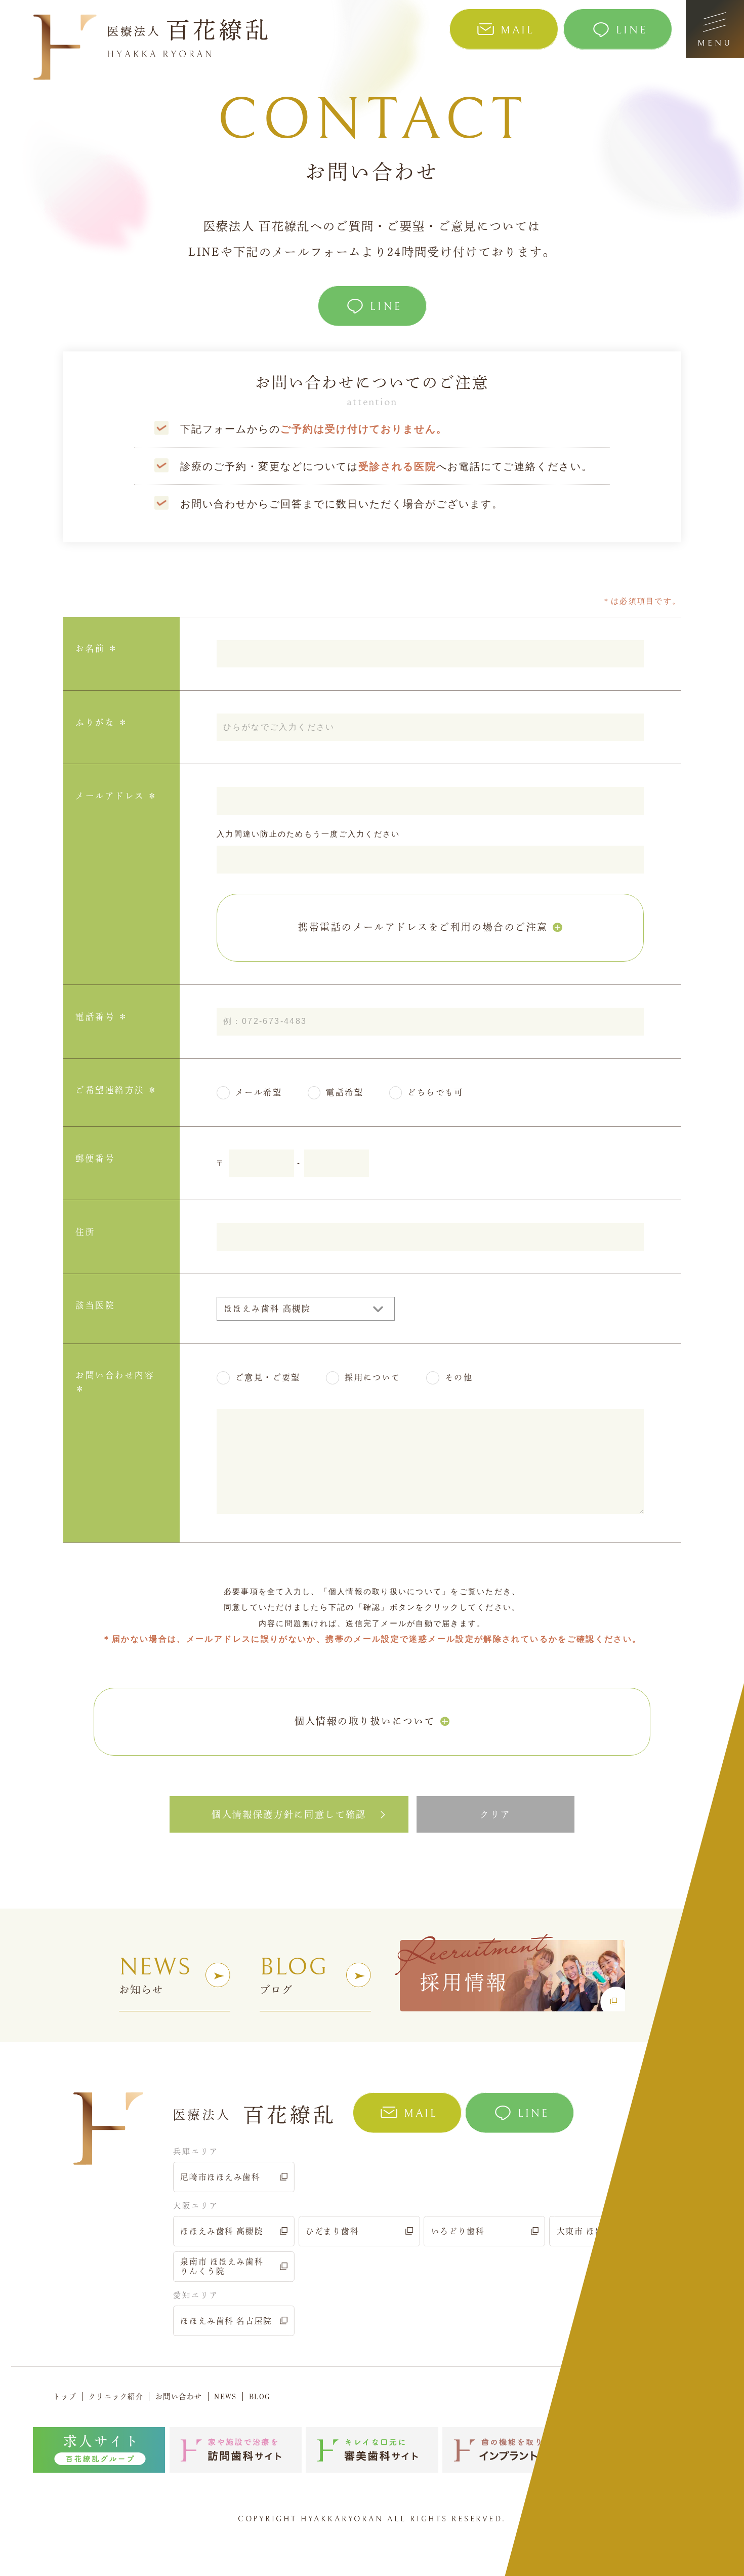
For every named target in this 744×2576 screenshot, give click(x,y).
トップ (65, 2396)
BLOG (260, 2396)
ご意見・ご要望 (268, 1377)
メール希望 (259, 1092)
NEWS (225, 2396)
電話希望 (345, 1092)
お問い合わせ (179, 2396)
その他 (459, 1377)
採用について (373, 1377)
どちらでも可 (435, 1092)
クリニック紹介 (116, 2396)
